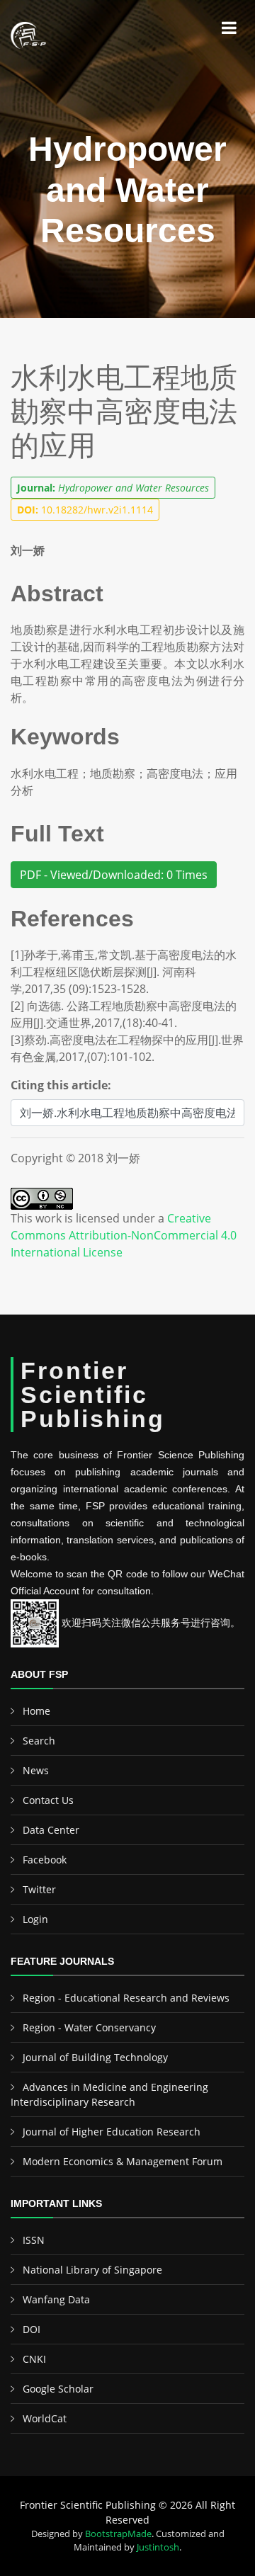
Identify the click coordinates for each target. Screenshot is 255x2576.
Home (36, 1711)
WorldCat (45, 2418)
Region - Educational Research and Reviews (126, 1998)
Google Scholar (58, 2389)
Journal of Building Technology (95, 2057)
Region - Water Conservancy (89, 2027)
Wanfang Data (56, 2299)
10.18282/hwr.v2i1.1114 (85, 510)
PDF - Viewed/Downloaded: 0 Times (114, 875)
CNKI (34, 2359)
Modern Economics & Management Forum (123, 2161)
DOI (32, 2329)
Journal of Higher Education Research (112, 2132)
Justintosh (158, 2547)
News (36, 1770)
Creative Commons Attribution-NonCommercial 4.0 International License (124, 1235)
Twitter (39, 1889)
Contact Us (48, 1800)
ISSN (34, 2240)
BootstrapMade (118, 2534)
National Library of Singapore (92, 2270)
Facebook (45, 1860)
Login (35, 1919)
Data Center (51, 1830)
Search (39, 1741)
